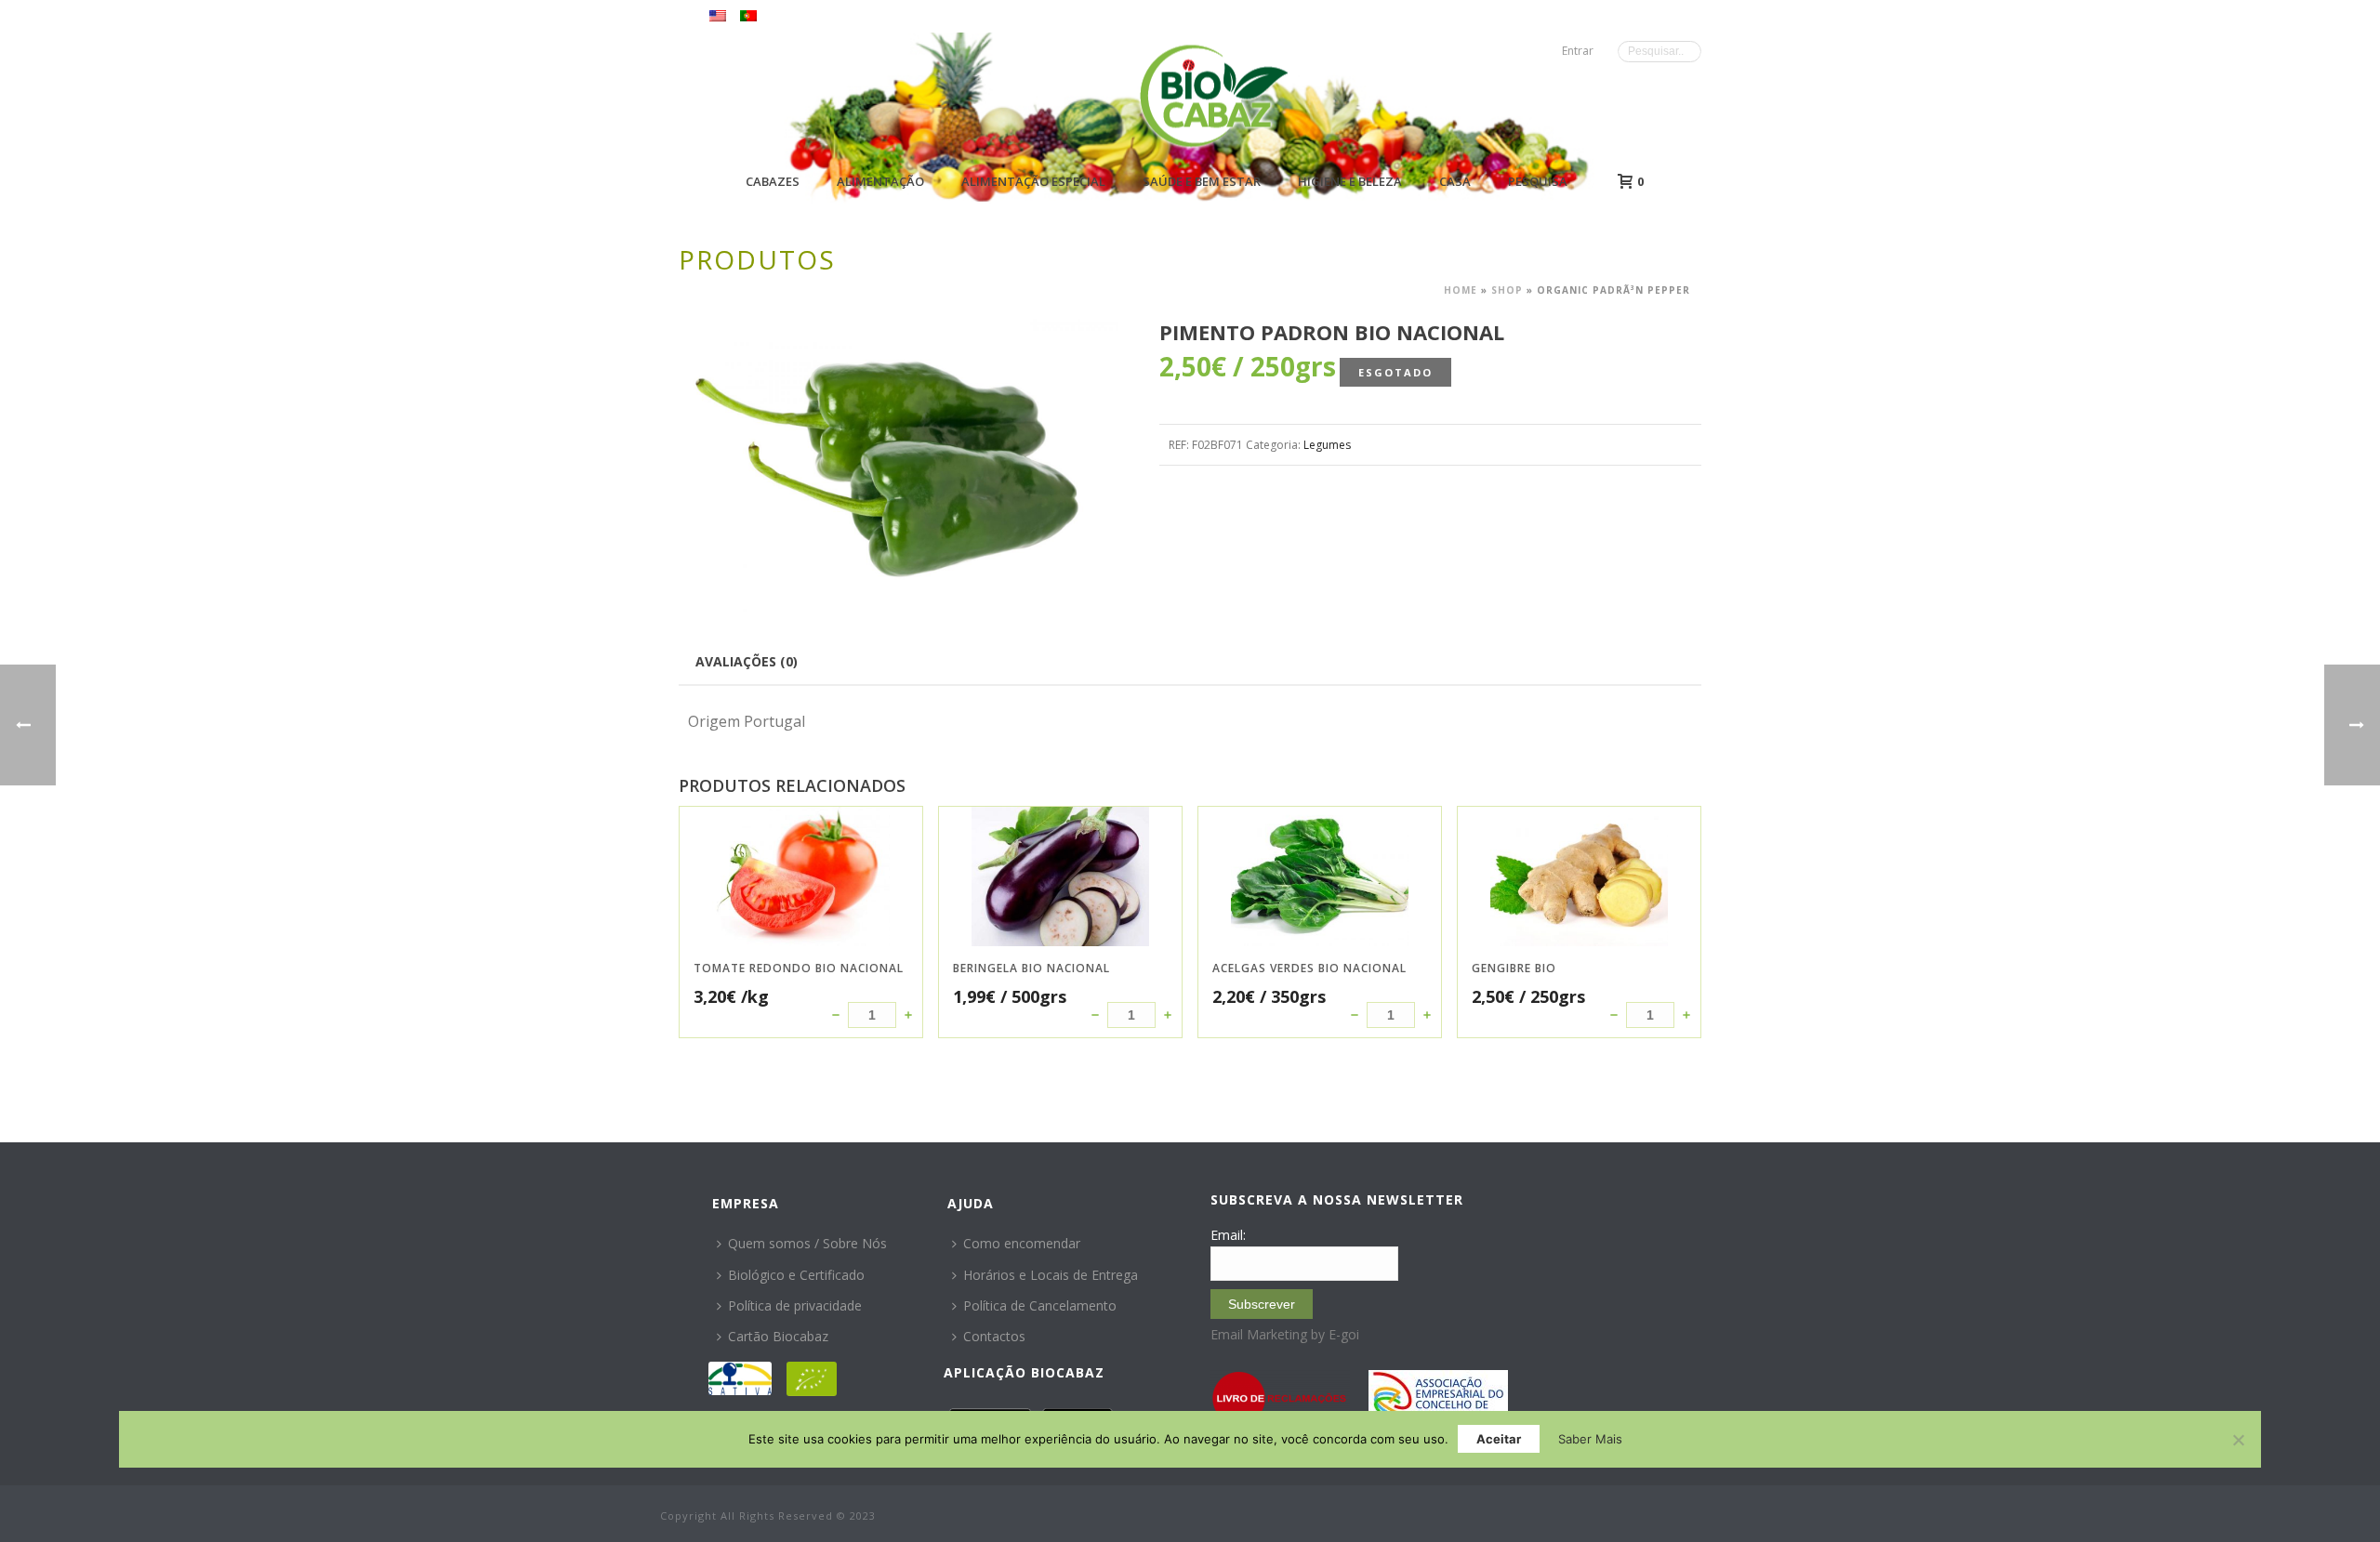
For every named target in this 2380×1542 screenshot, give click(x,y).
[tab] (747, 661)
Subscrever (1262, 1304)
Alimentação (880, 181)
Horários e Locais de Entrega (1051, 1275)
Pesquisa (1538, 181)
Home (1461, 290)
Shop (1507, 290)
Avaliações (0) (747, 661)
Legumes (1327, 445)
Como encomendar (1022, 1243)
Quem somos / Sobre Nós (807, 1243)
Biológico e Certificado (796, 1275)
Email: (1228, 1235)
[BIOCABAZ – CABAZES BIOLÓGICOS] (1214, 95)
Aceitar (1499, 1439)
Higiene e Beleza (1350, 181)
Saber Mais (1590, 1439)
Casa (1455, 181)
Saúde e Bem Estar (1202, 181)
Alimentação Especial (1033, 181)
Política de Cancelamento (1040, 1305)
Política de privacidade (795, 1305)
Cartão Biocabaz (778, 1336)
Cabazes (773, 181)
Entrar (1578, 51)
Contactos (994, 1336)
